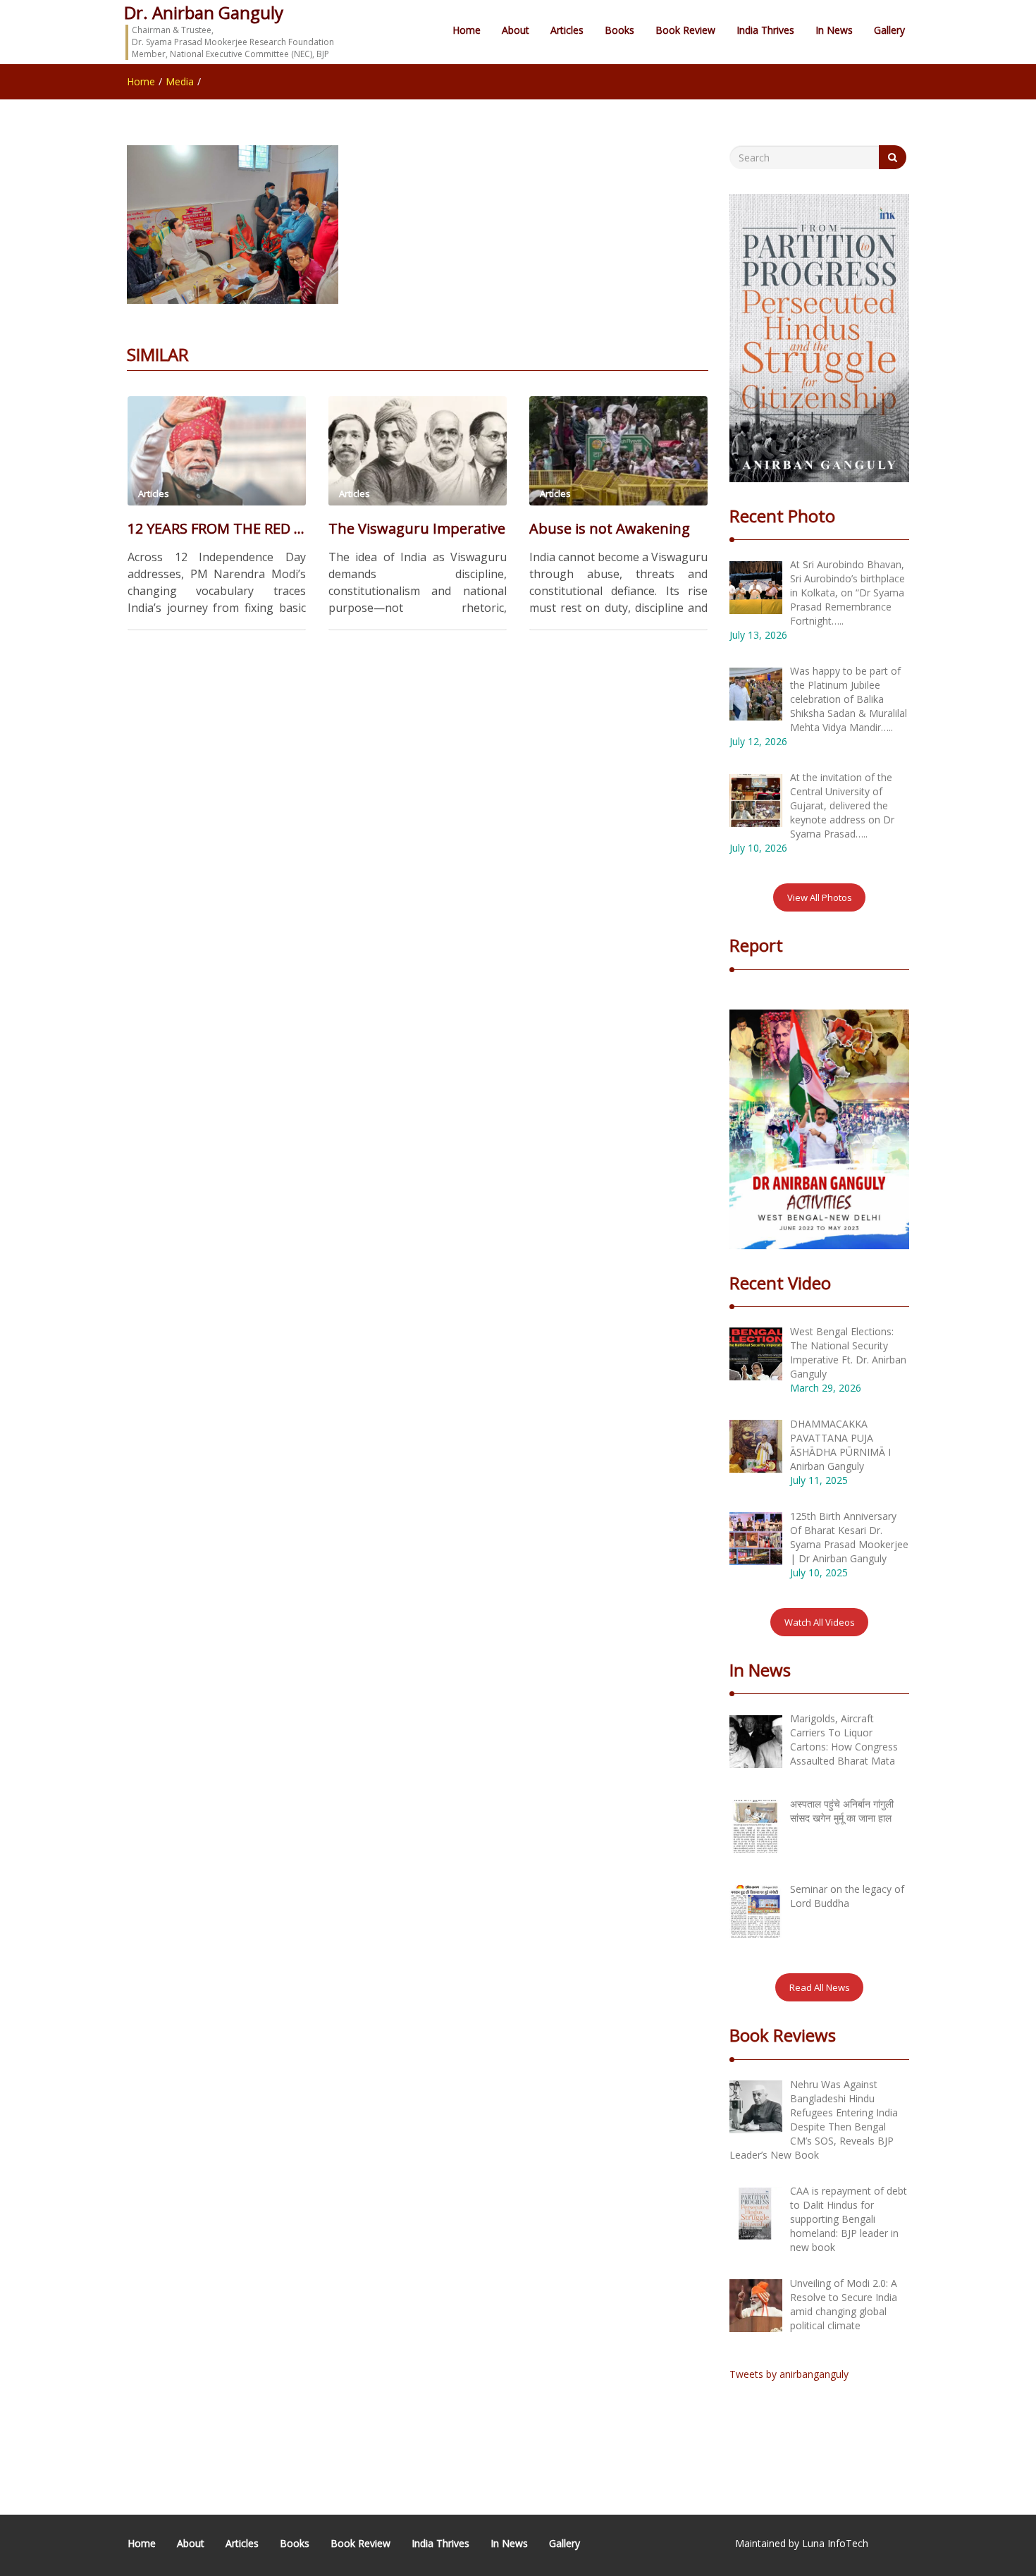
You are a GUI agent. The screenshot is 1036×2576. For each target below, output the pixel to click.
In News (834, 30)
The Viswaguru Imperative (417, 528)
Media (180, 81)
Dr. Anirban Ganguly (204, 12)
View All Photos (820, 897)
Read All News (820, 1987)
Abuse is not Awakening (610, 528)
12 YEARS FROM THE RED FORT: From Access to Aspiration (217, 528)
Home (467, 30)
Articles (567, 30)
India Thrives (765, 30)
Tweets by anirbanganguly (789, 2374)
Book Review (685, 30)
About (516, 30)
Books (619, 30)
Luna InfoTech (835, 2543)
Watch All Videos (820, 1622)
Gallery (889, 30)
